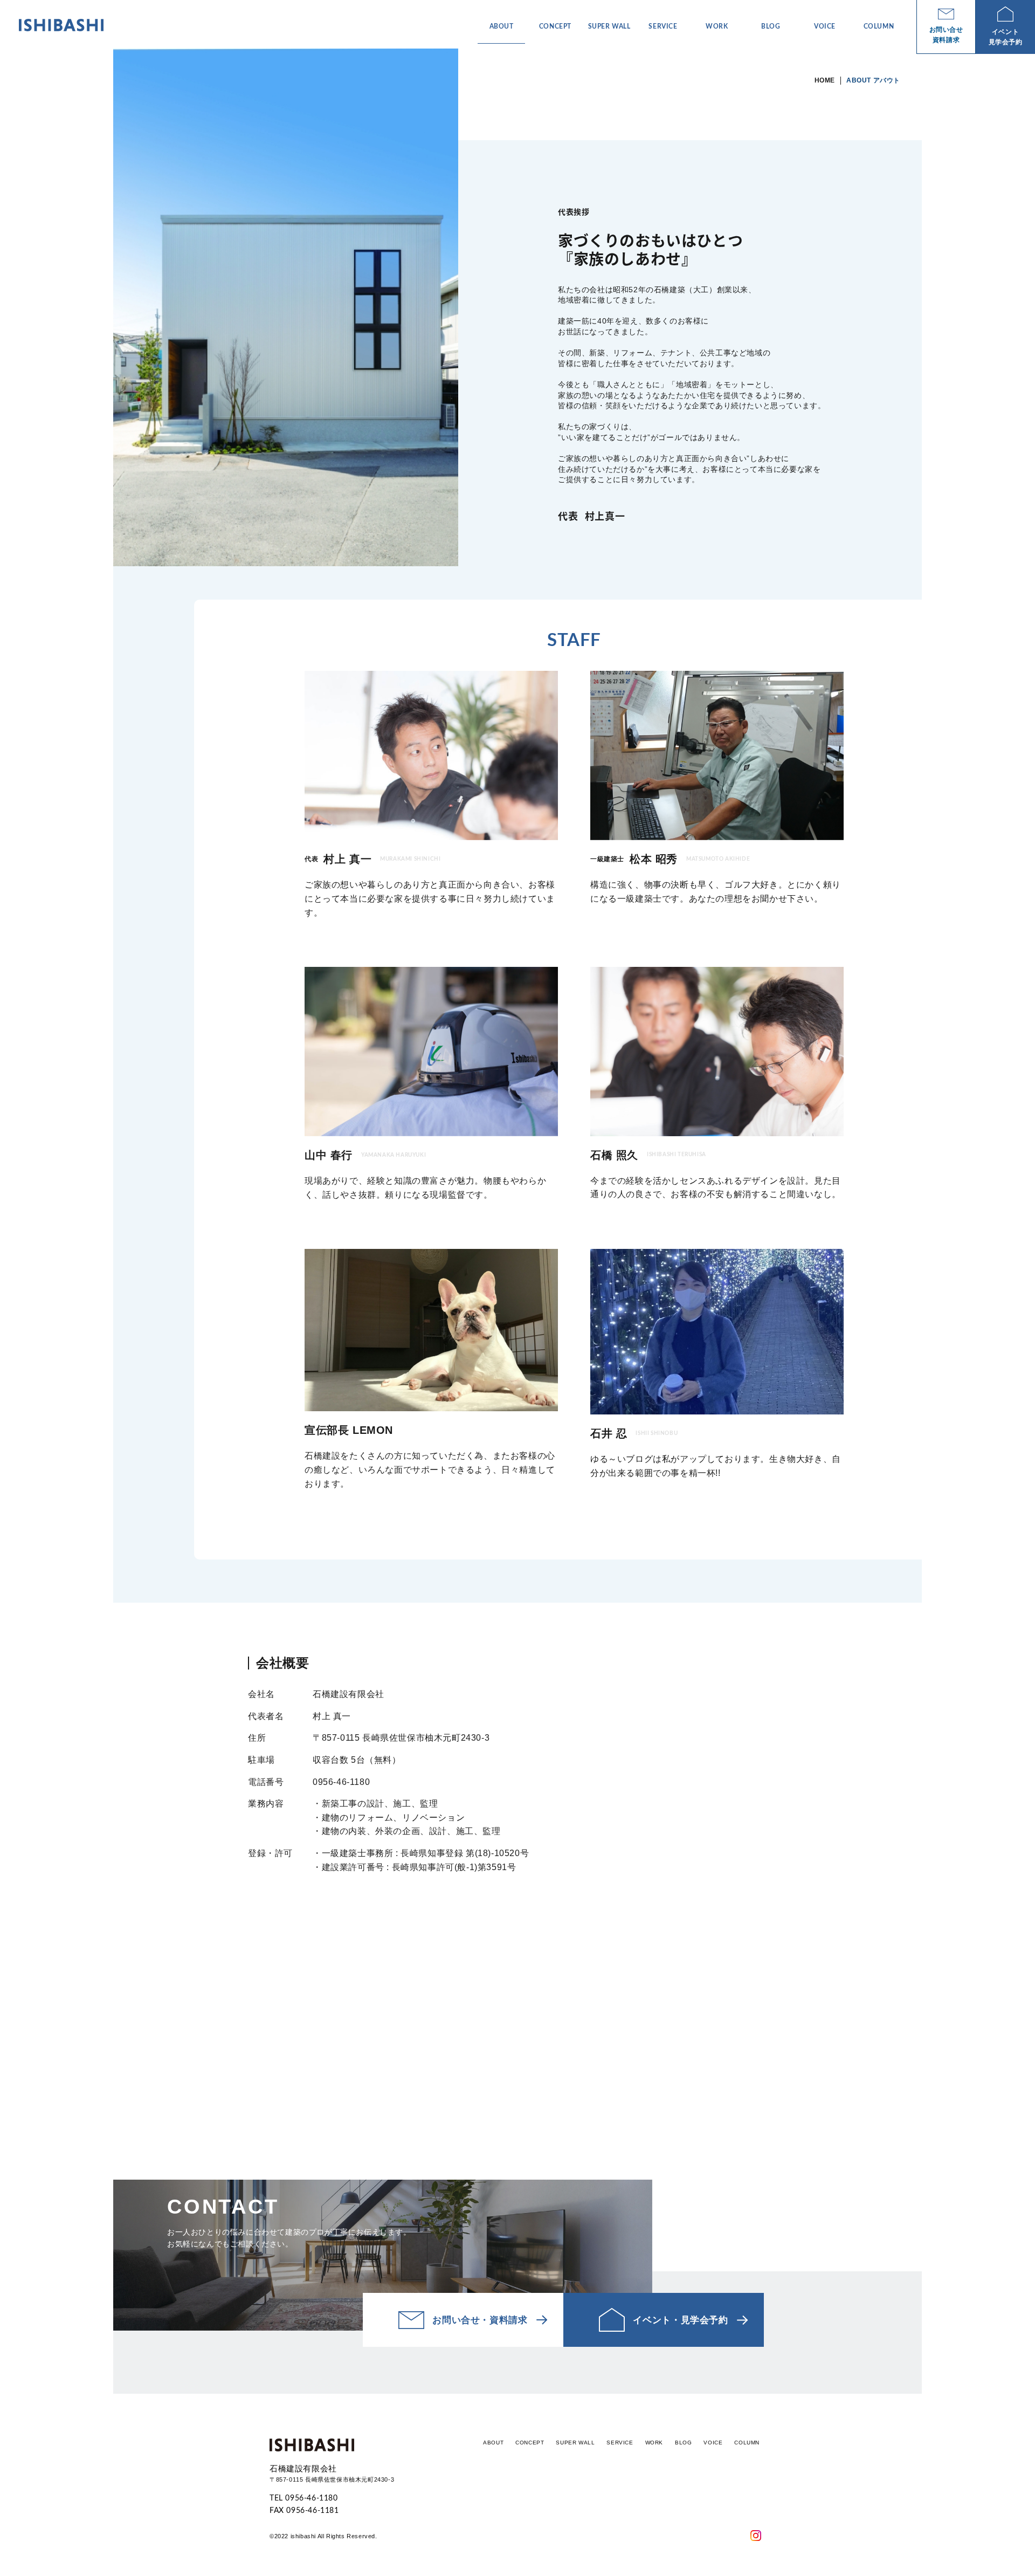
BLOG (683, 2443)
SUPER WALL (575, 2443)
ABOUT (493, 2443)
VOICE (713, 2443)
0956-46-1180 (341, 1782)
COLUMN (747, 2443)
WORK (654, 2443)
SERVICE (620, 2443)
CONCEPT (530, 2443)
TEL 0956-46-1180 (304, 2498)
